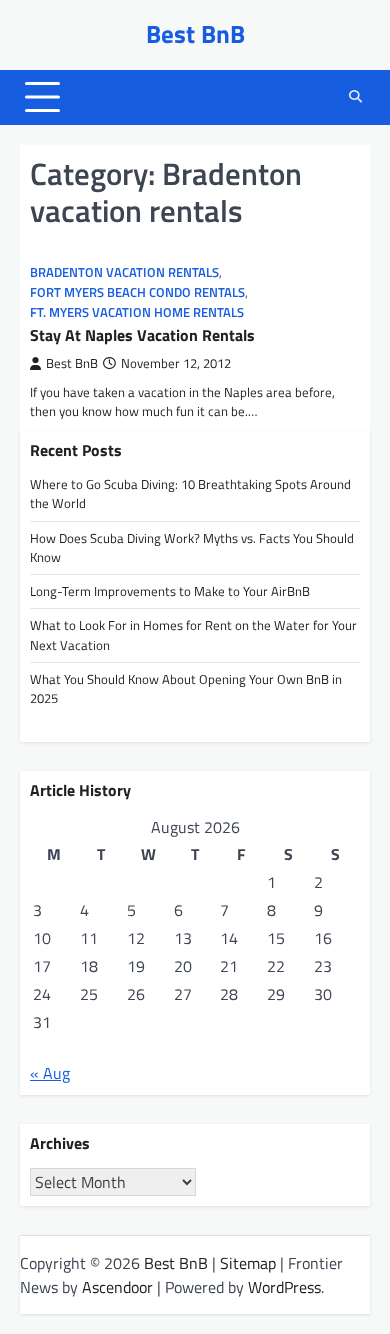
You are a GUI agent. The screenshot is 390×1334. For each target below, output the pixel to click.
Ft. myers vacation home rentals (137, 312)
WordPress (284, 1287)
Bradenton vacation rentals (124, 272)
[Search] (355, 97)
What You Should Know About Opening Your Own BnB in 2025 (186, 688)
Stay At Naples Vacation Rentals (142, 335)
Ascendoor (117, 1287)
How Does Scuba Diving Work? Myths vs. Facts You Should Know (192, 547)
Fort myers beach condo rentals (137, 292)
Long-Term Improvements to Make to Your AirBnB (170, 591)
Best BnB (195, 34)
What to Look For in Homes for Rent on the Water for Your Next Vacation (193, 634)
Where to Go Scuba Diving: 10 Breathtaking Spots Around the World (190, 493)
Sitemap (248, 1263)
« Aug (50, 1073)
